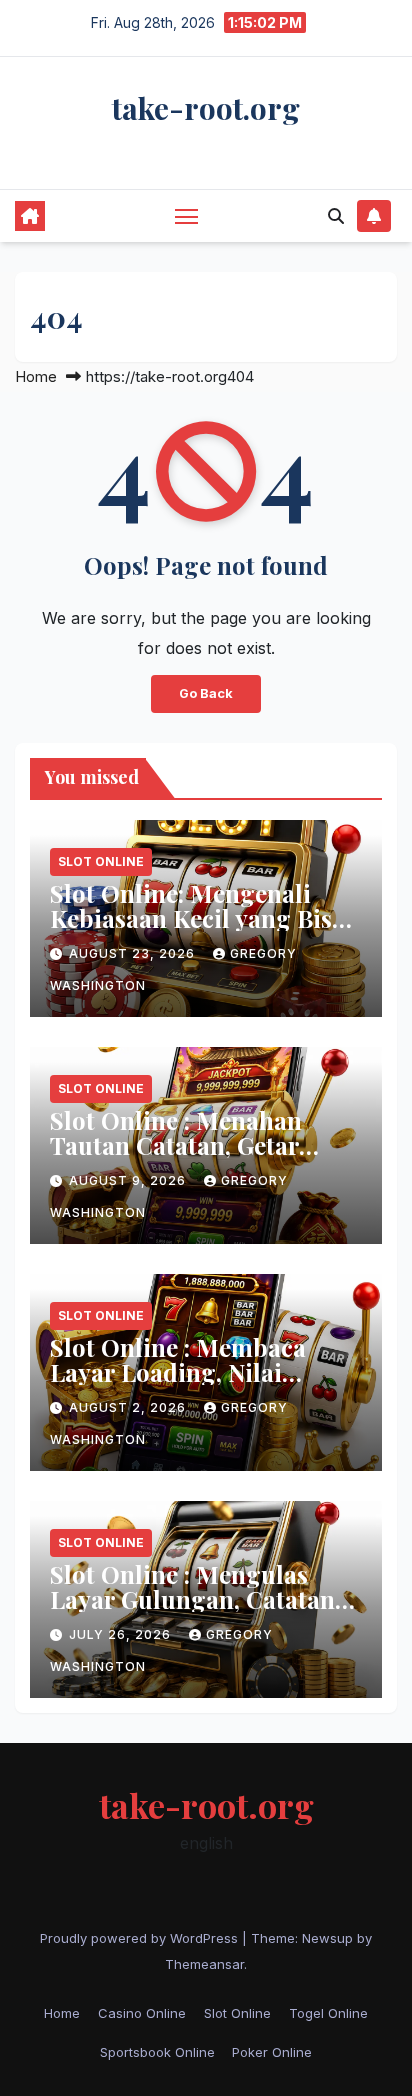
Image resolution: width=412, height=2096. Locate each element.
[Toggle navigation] (187, 216)
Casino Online (142, 2013)
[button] (336, 216)
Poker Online (272, 2052)
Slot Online (101, 861)
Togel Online (328, 2013)
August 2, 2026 (129, 1407)
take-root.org (206, 108)
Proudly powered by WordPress (141, 1938)
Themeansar (204, 1964)
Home (36, 376)
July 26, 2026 (122, 1634)
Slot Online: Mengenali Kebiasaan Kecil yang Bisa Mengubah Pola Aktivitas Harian (197, 930)
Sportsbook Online (157, 2052)
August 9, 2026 (129, 1180)
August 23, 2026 (134, 953)
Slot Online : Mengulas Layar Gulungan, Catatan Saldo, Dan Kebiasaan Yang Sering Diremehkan (203, 1611)
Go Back (206, 693)
